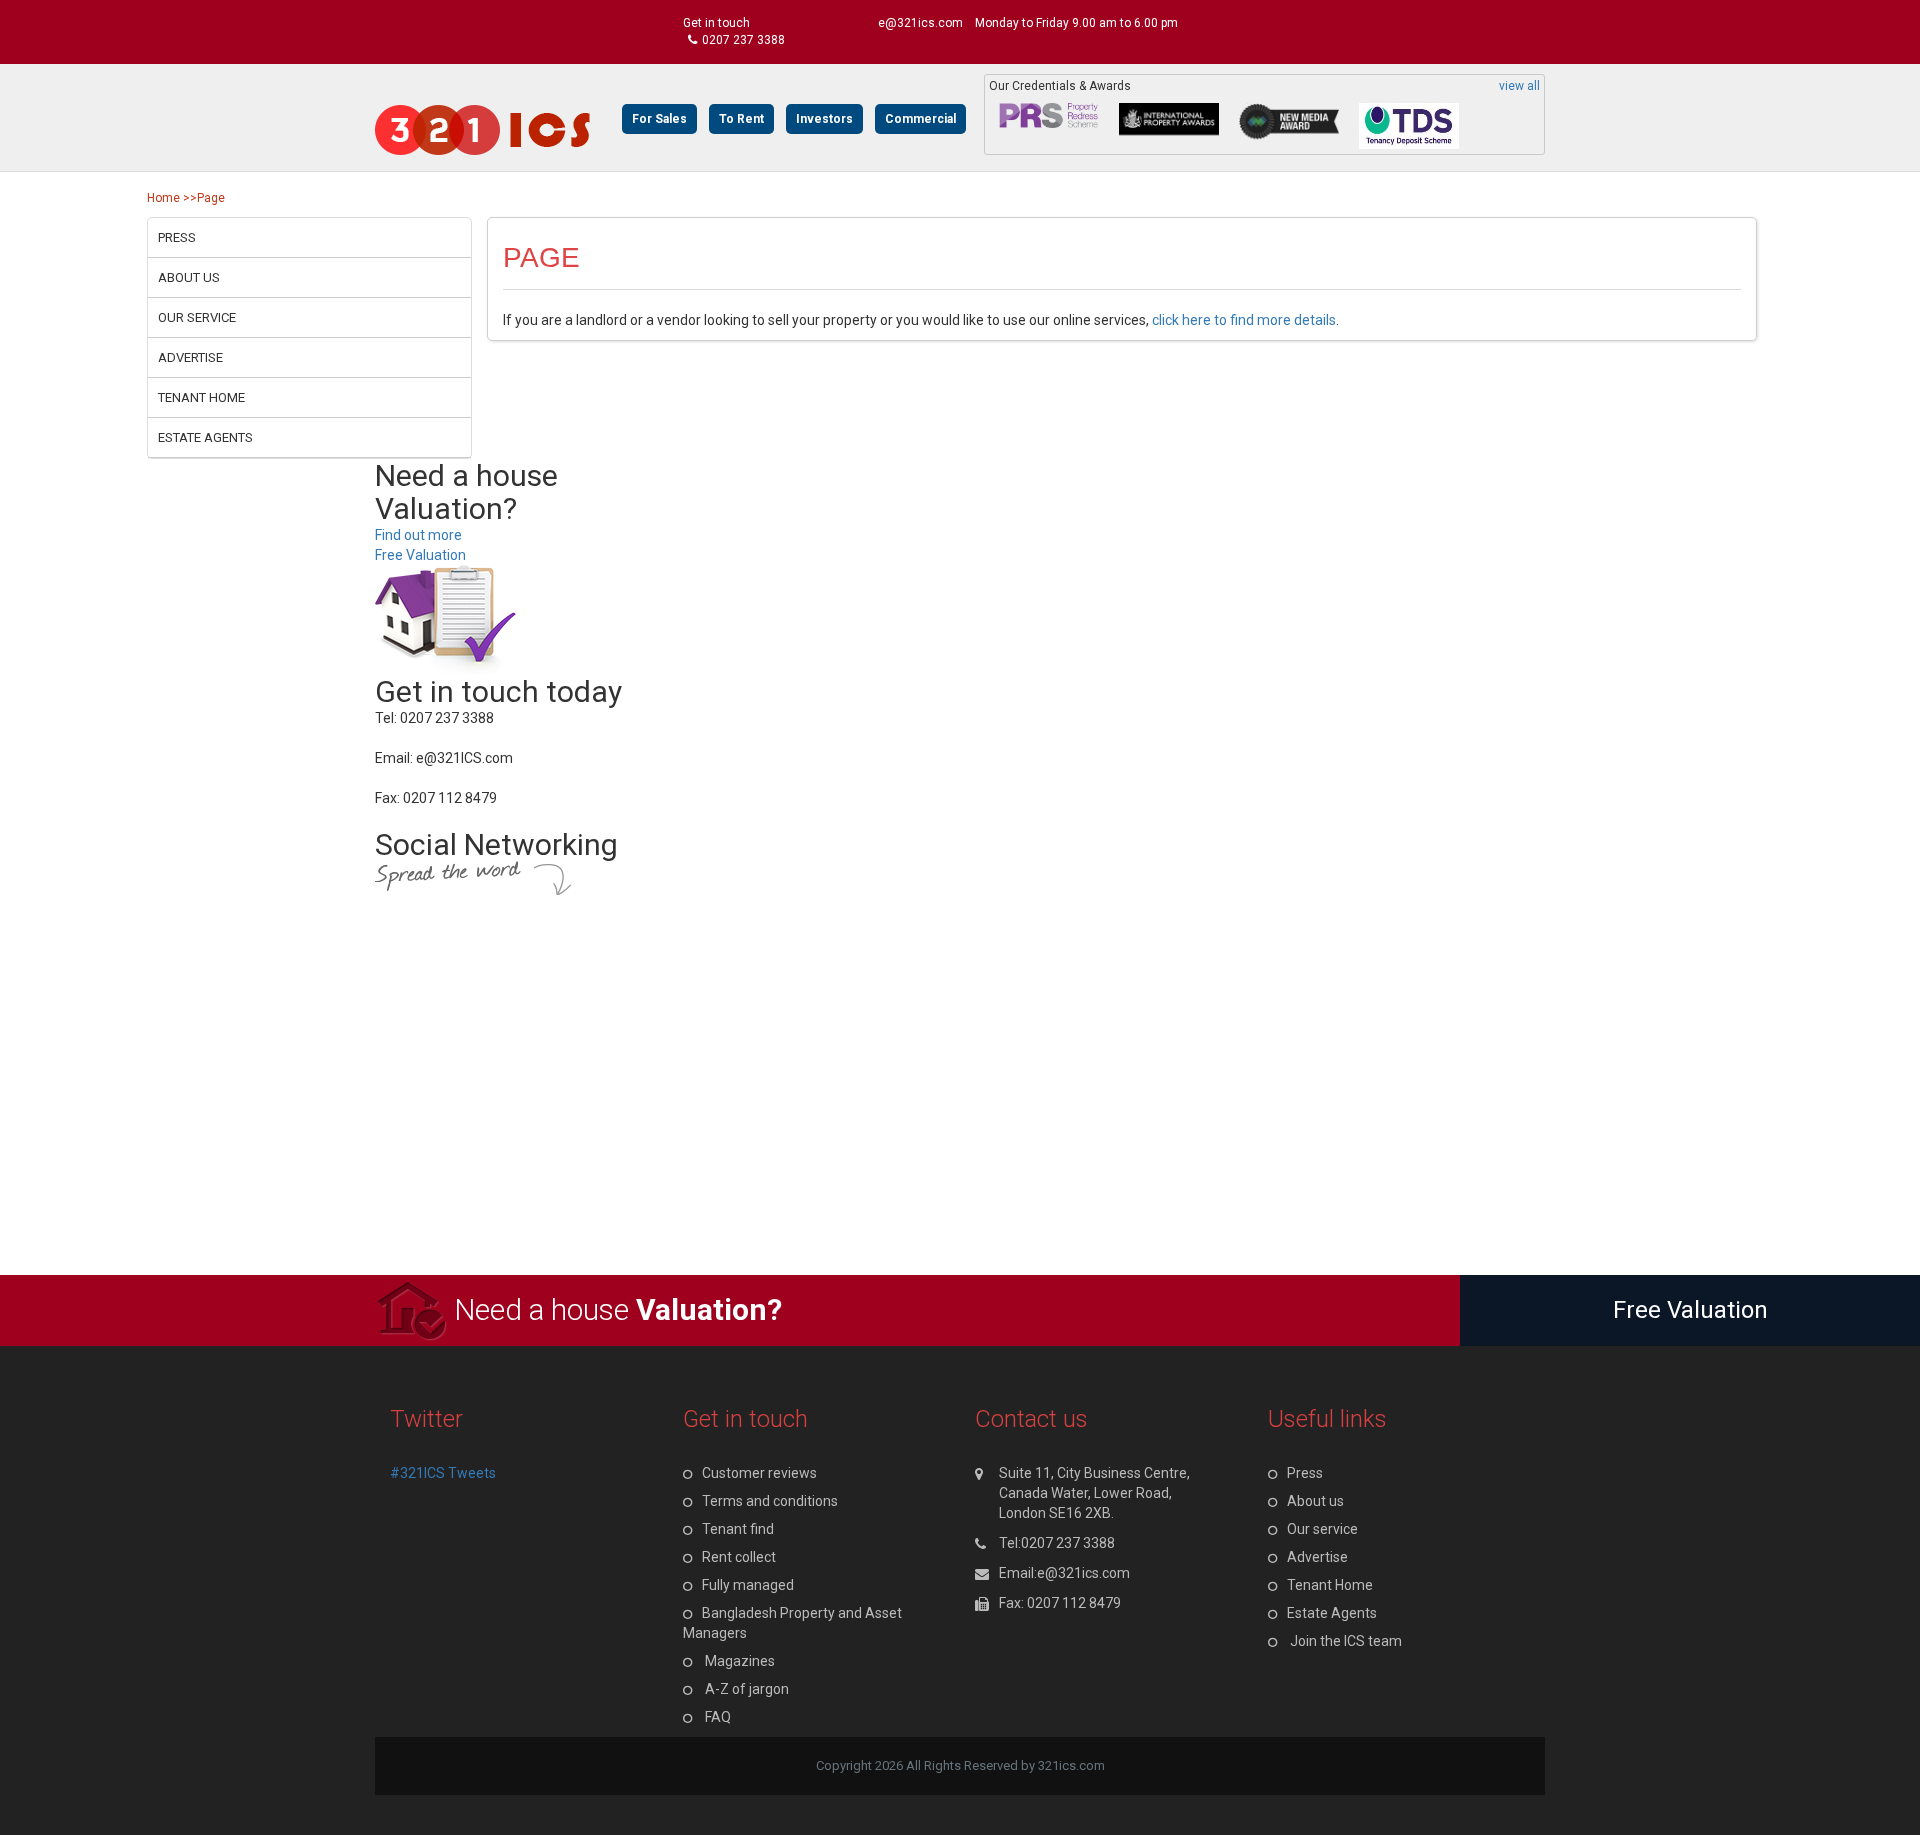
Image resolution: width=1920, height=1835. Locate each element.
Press (177, 237)
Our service (197, 317)
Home (163, 198)
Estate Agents (205, 437)
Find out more (418, 535)
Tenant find (738, 1529)
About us (189, 277)
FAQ (718, 1717)
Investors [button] (824, 119)
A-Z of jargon (747, 1689)
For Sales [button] (659, 119)
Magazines (740, 1661)
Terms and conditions (770, 1501)
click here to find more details (1244, 320)
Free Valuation (420, 555)
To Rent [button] (741, 119)
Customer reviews (759, 1473)
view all (1519, 86)
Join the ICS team (1346, 1641)
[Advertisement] (600, 1135)
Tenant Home (201, 397)
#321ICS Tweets (443, 1473)
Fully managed (748, 1585)
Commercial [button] (920, 119)
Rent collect (739, 1557)
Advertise (190, 357)
